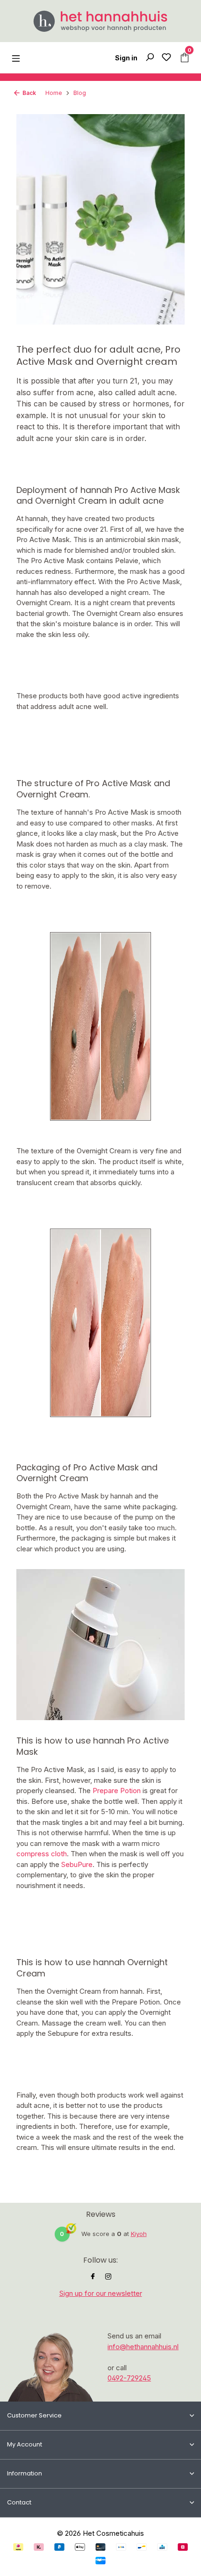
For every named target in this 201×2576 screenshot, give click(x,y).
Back (29, 93)
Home (54, 93)
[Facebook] (93, 2277)
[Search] (150, 58)
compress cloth (42, 1854)
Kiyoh (139, 2234)
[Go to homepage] (100, 21)
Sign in (126, 58)
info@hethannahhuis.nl (143, 2347)
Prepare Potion (117, 1791)
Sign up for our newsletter (101, 2293)
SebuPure (77, 1864)
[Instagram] (108, 2277)
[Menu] (16, 58)
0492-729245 (129, 2378)
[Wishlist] (166, 58)
